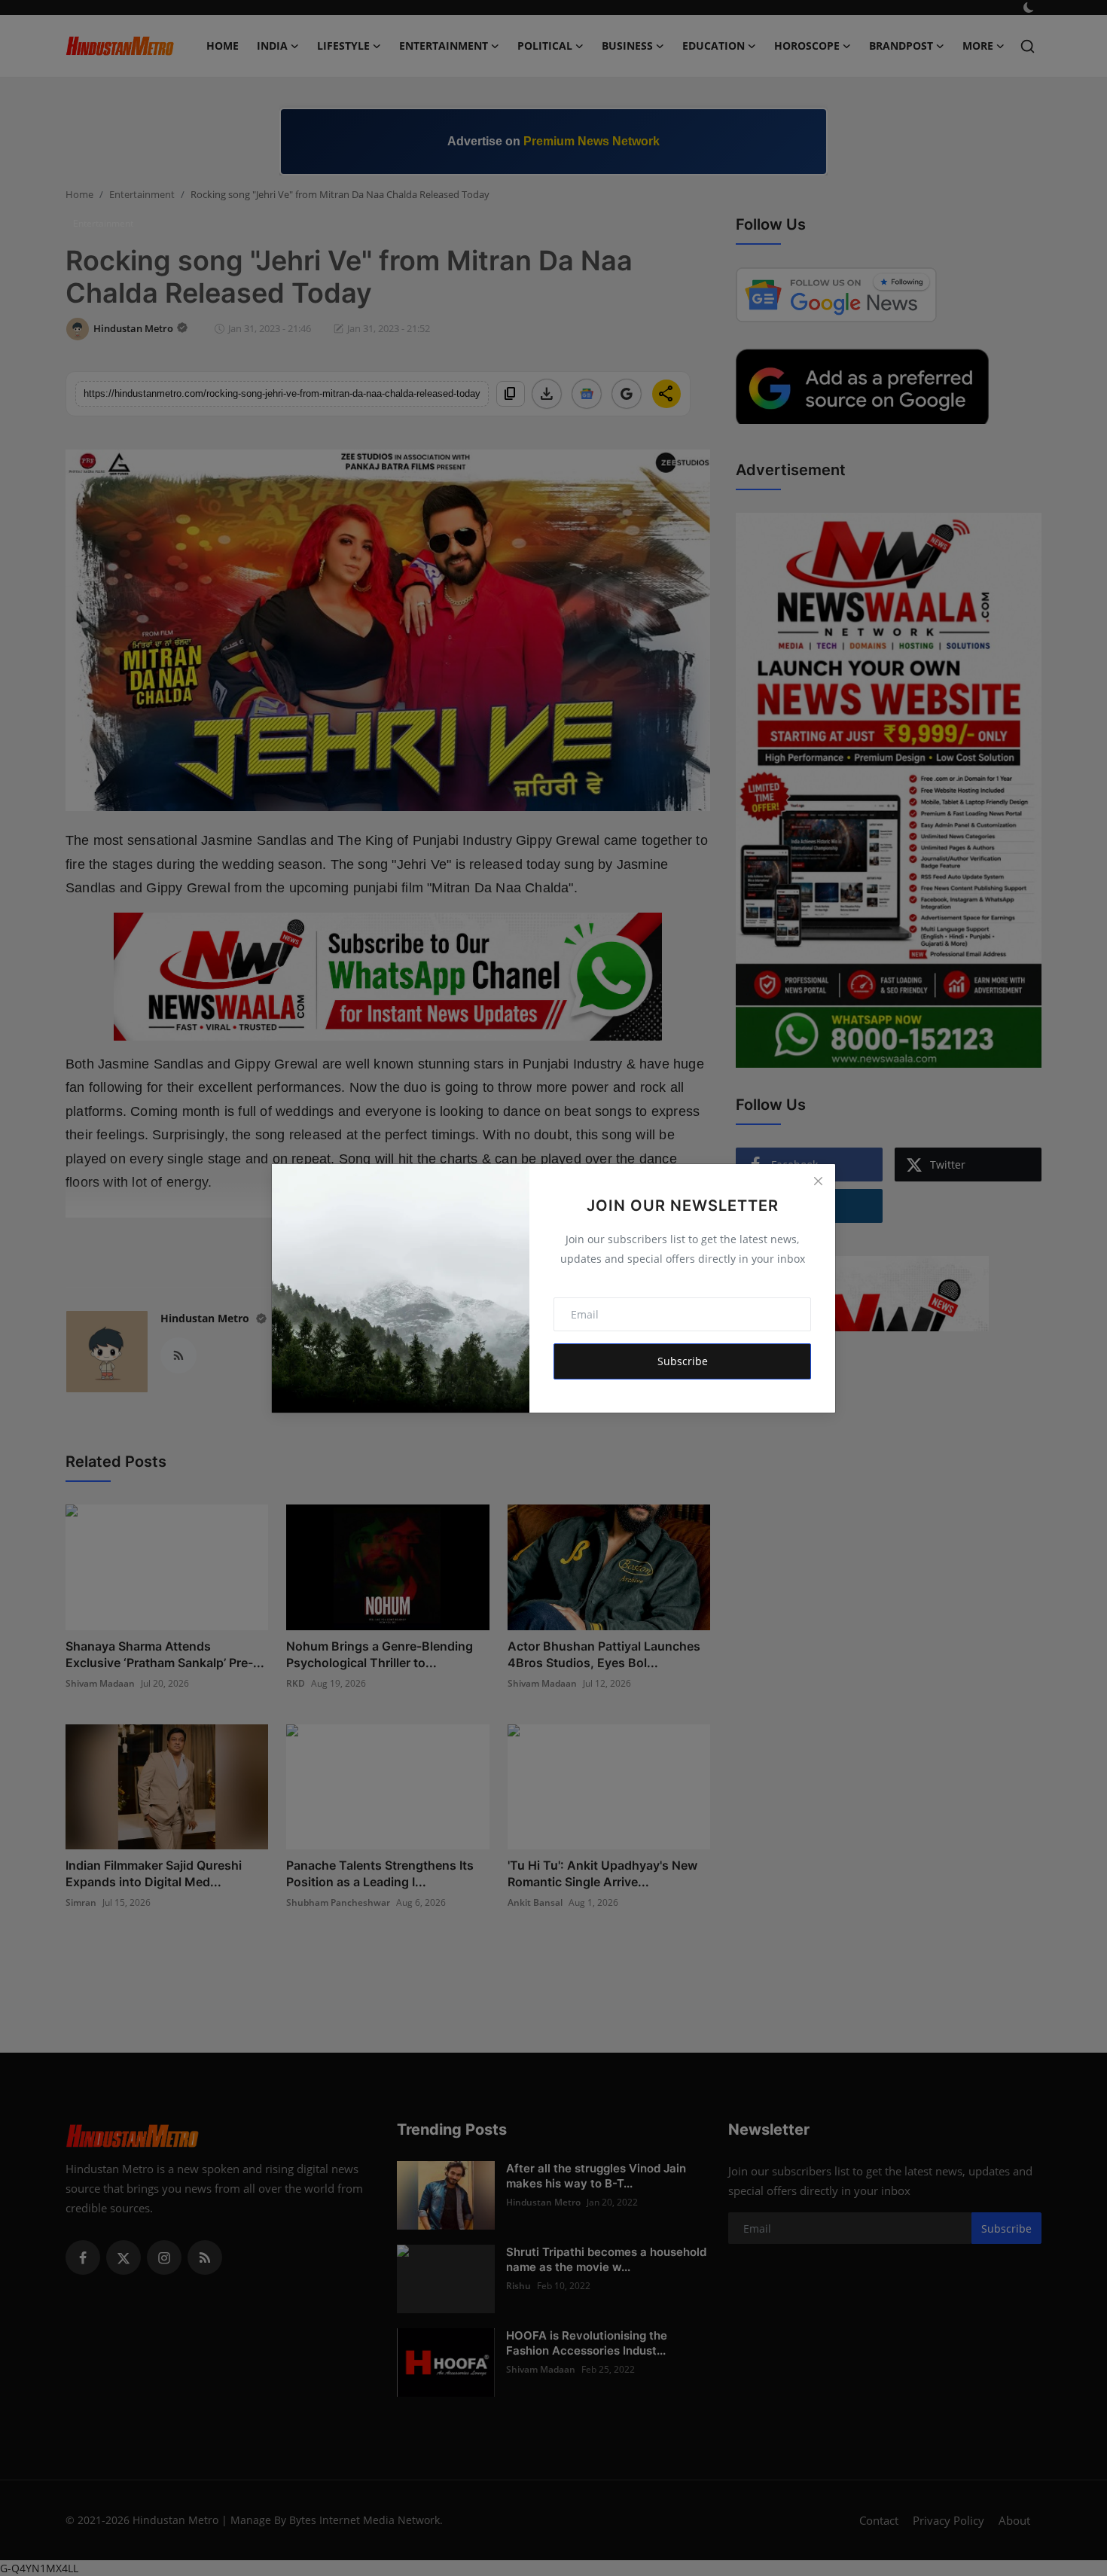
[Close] (818, 1181)
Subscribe (683, 1361)
